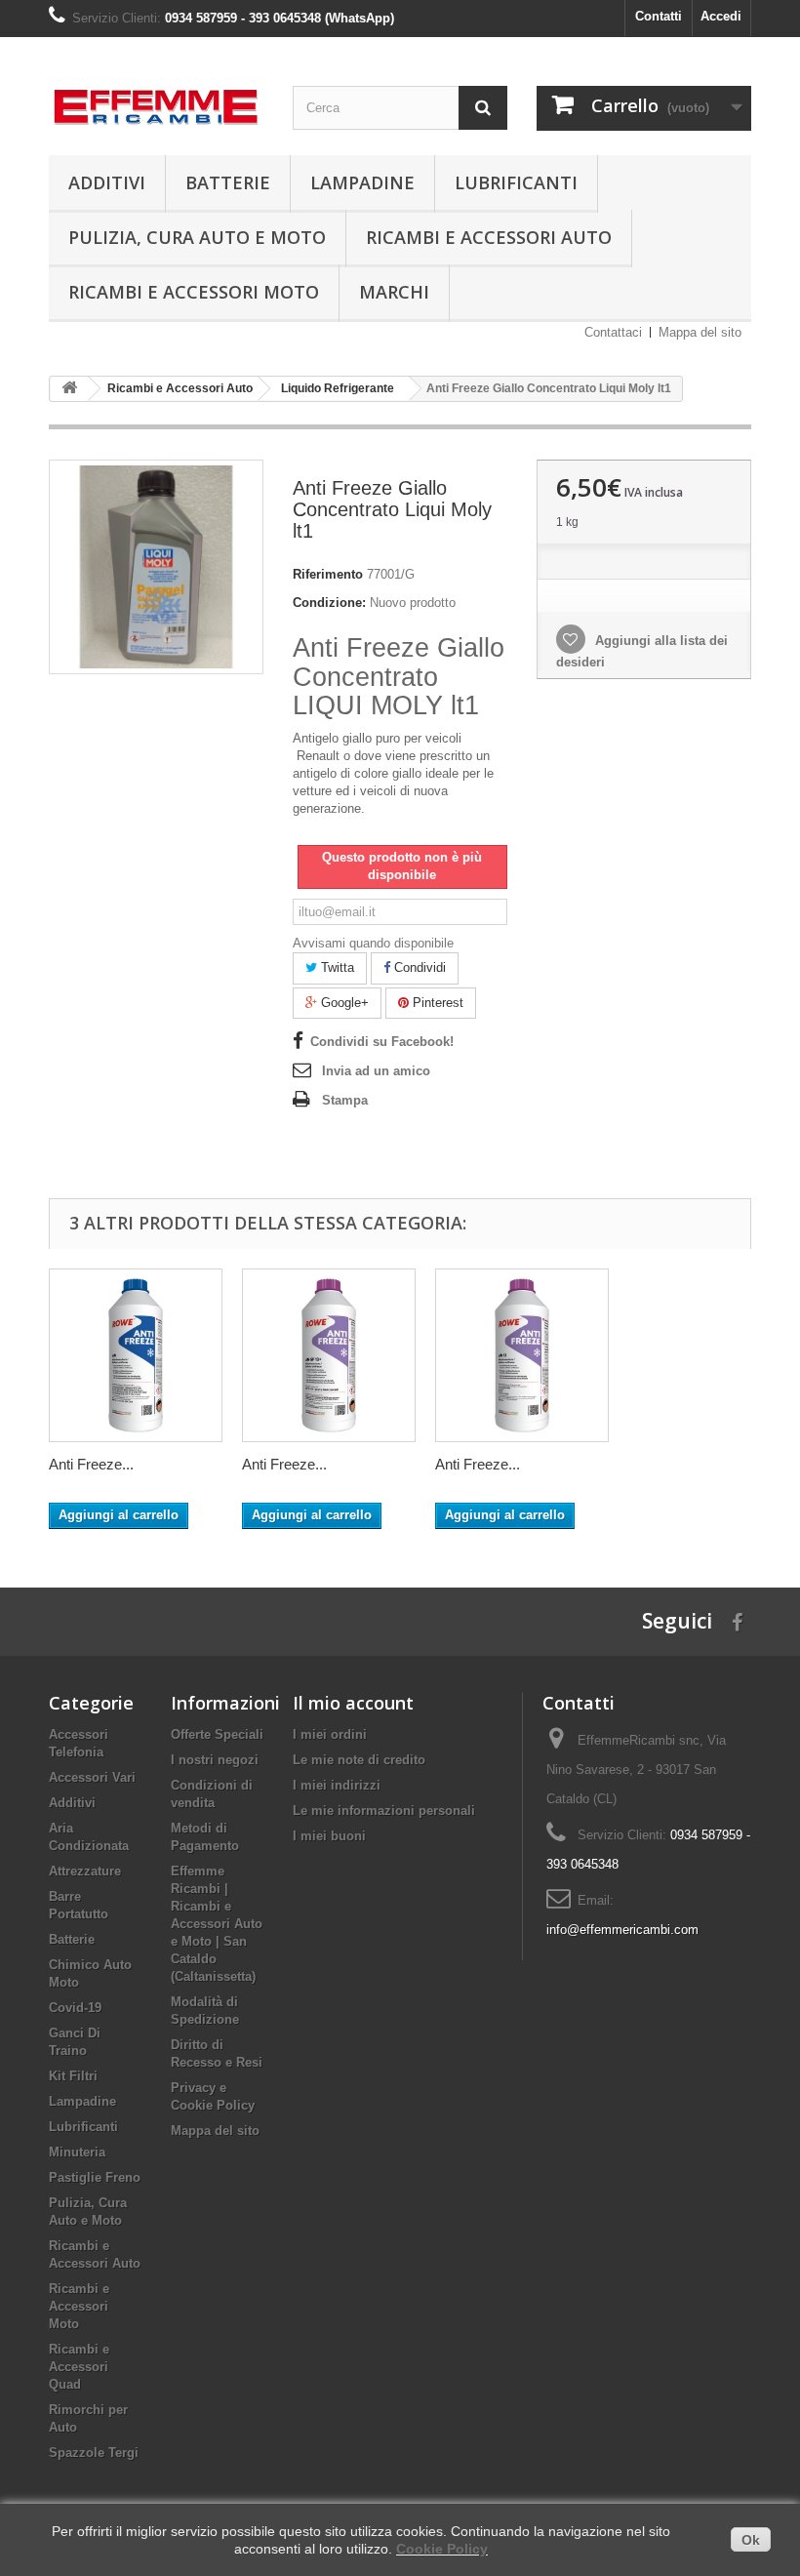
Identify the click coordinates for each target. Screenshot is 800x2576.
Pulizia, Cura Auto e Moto (197, 237)
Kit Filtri (73, 2076)
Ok (751, 2540)
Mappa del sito (700, 332)
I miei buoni (329, 1836)
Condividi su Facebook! (382, 1042)
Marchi (394, 292)
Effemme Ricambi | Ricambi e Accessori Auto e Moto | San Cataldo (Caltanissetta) (217, 1924)
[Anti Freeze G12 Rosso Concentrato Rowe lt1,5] (329, 1355)
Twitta (336, 967)
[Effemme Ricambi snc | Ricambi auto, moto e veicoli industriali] (156, 101)
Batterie (228, 182)
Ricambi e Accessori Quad (79, 2367)
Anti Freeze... (91, 1464)
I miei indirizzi (337, 1785)
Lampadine (362, 182)
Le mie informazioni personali (384, 1811)
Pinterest (436, 1003)
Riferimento (328, 574)
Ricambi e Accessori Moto (194, 292)
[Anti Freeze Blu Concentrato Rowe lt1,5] (136, 1355)
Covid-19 (75, 2008)
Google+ (343, 1003)
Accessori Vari (92, 1777)
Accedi (721, 16)
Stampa (345, 1100)
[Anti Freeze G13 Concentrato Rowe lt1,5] (522, 1355)
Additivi (107, 182)
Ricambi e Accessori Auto (489, 237)
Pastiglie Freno (95, 2177)
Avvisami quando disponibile (373, 943)
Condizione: (329, 603)
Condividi (418, 967)
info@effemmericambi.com (622, 1930)
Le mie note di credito (359, 1760)
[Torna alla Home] (69, 389)
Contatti (659, 16)
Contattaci (613, 332)
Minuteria (77, 2152)
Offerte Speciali (217, 1734)
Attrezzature (85, 1871)
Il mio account (353, 1703)
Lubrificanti (516, 182)
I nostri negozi (215, 1760)
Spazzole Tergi (94, 2453)
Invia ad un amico (376, 1071)
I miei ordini (330, 1734)
